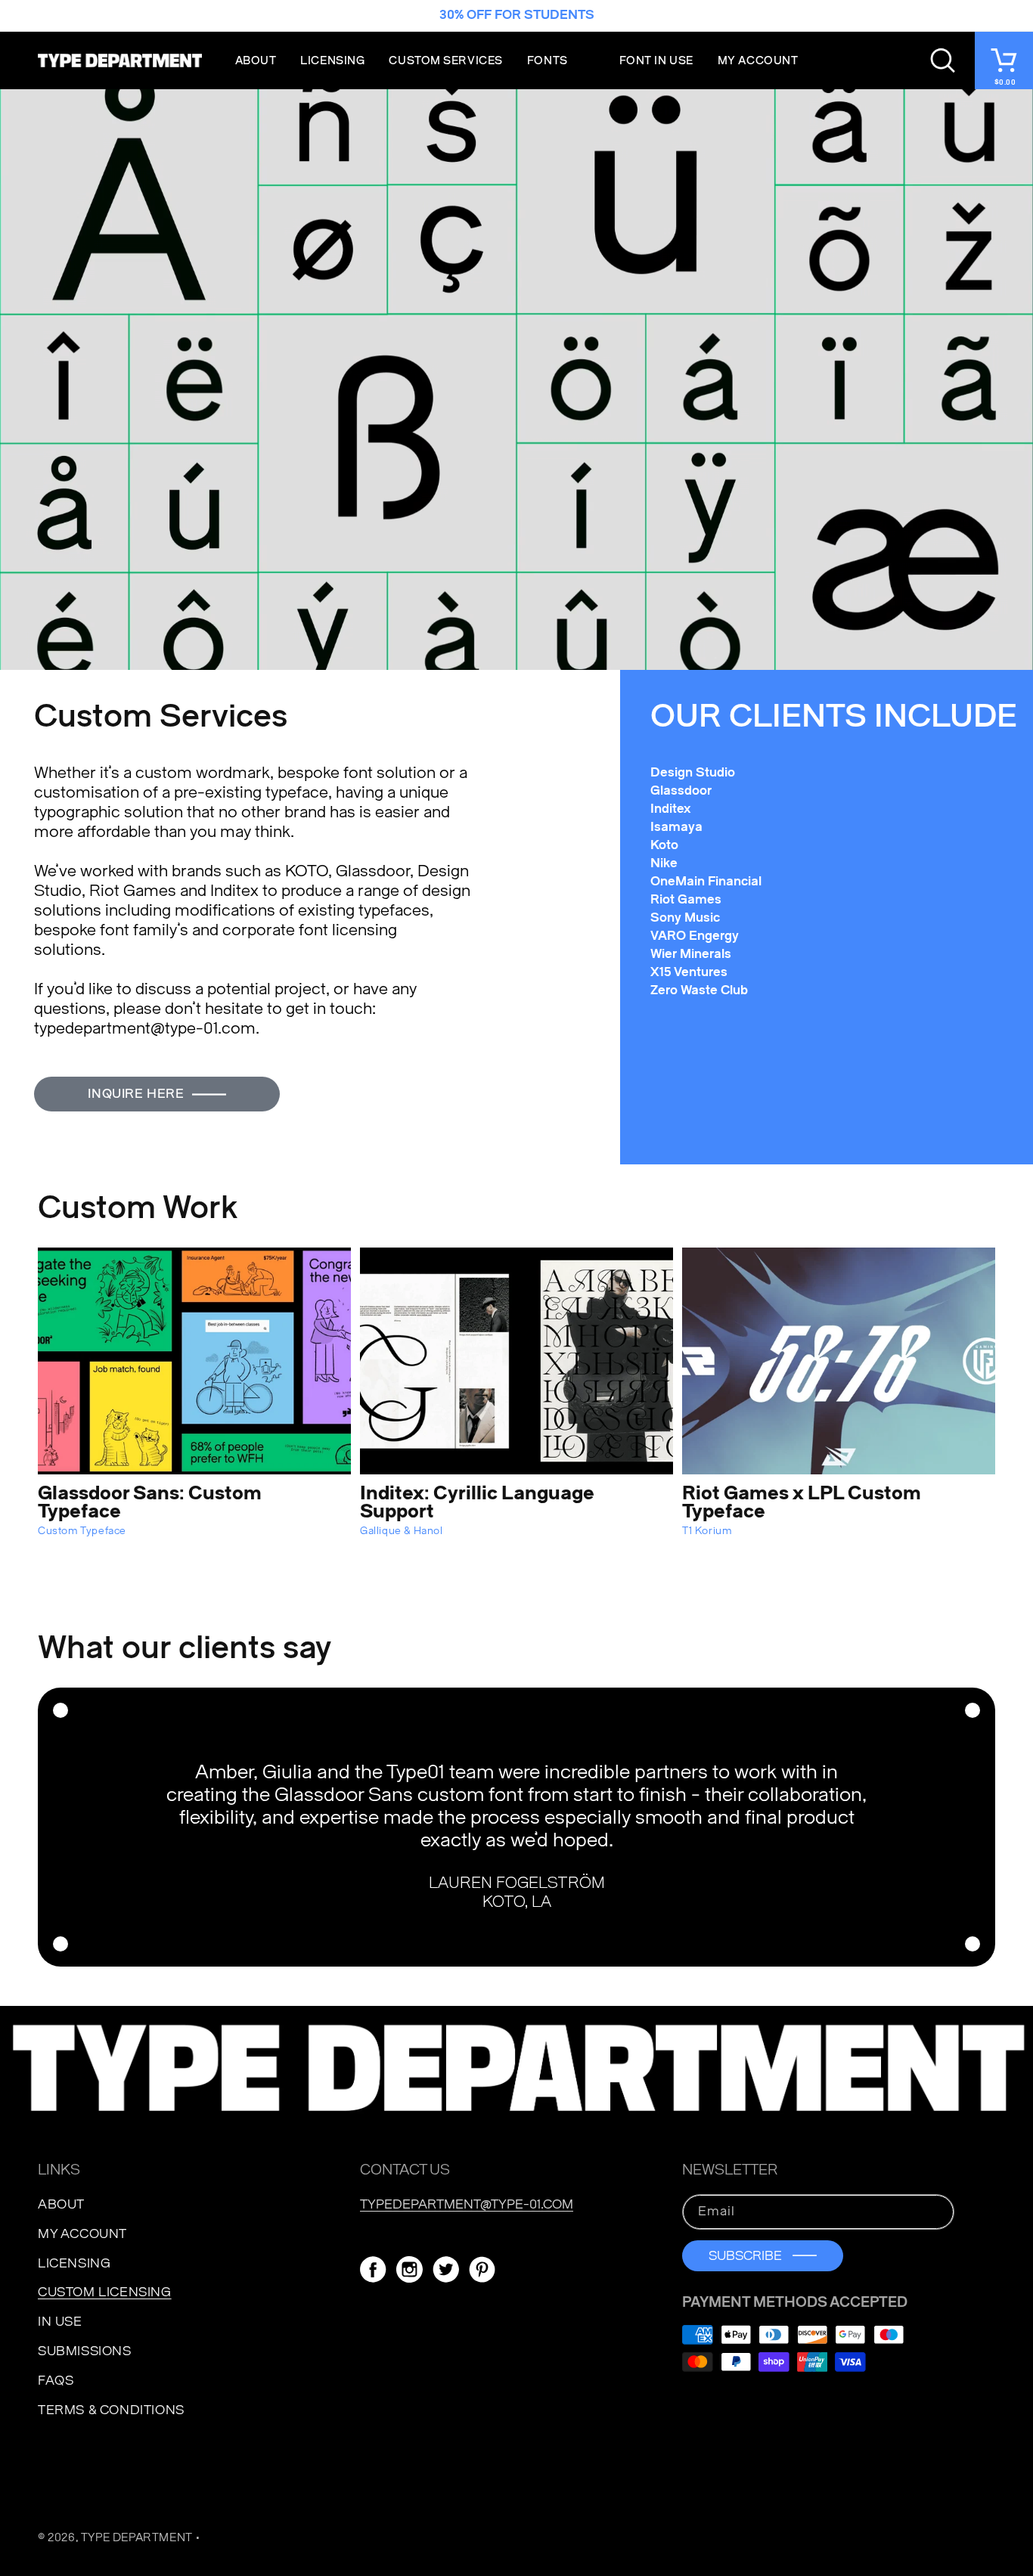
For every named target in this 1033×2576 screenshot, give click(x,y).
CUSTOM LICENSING (105, 2292)
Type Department (137, 2538)
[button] (561, 60)
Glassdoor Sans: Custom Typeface (150, 1502)
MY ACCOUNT (82, 2234)
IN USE (60, 2322)
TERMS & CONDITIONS (111, 2410)
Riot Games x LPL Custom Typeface (802, 1502)
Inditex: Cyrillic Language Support (477, 1502)
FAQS (56, 2381)
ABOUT (61, 2204)
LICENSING (74, 2263)
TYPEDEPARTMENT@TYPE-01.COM (467, 2204)
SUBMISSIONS (85, 2351)
